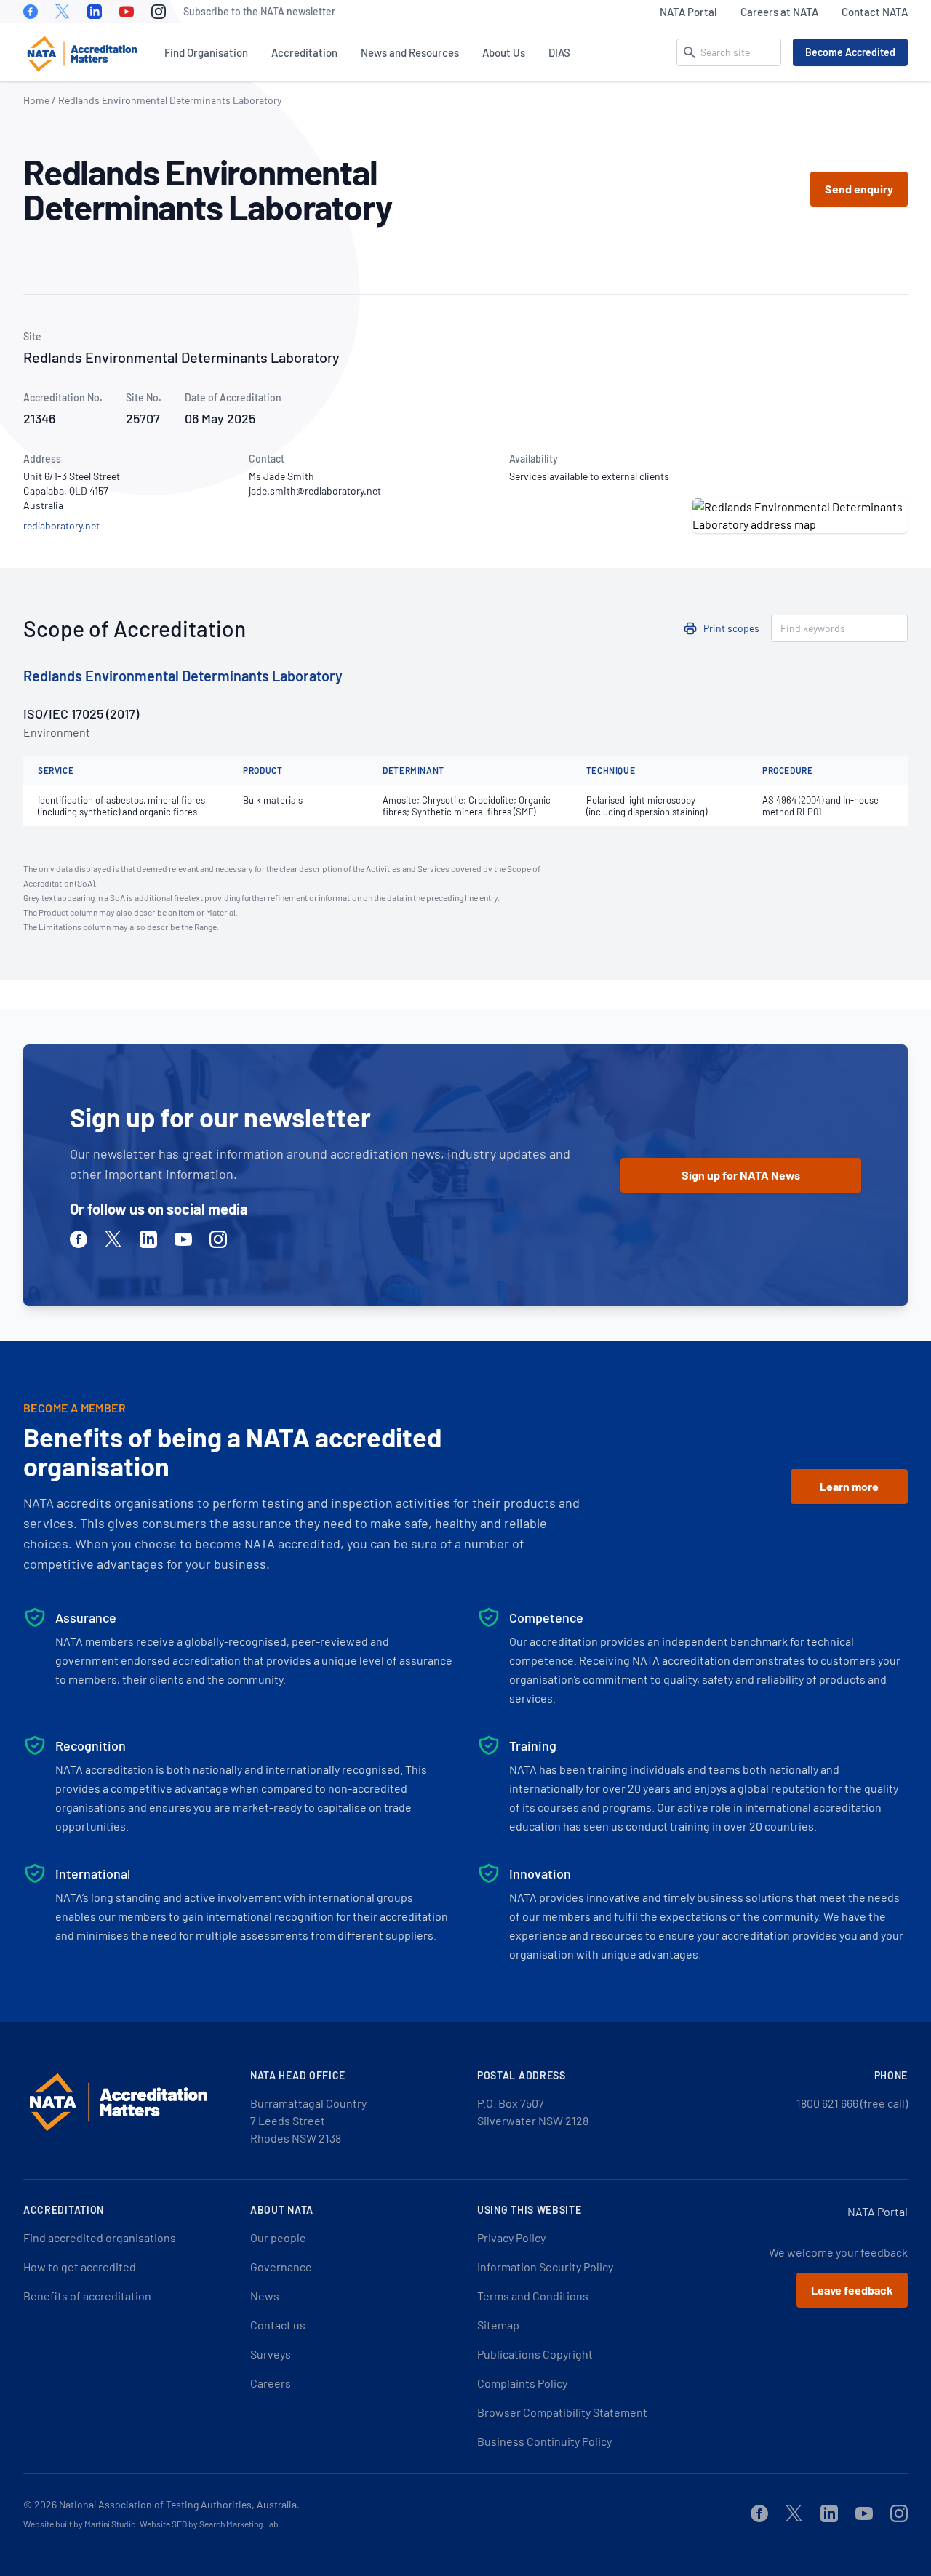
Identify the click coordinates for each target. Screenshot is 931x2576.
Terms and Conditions (533, 2296)
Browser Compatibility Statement (562, 2412)
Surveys (271, 2354)
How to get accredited (80, 2267)
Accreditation (304, 52)
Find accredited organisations (100, 2237)
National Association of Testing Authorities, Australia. (179, 2504)
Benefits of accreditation (87, 2296)
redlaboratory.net (61, 525)
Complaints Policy (522, 2383)
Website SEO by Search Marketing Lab (209, 2524)
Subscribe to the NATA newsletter (259, 11)
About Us (504, 52)
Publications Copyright (535, 2354)
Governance (281, 2267)
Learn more (849, 1486)
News (265, 2296)
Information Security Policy (545, 2267)
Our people (278, 2237)
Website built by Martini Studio (80, 2524)
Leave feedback (852, 2290)
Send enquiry (859, 189)
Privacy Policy (511, 2237)
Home (36, 100)
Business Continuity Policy (544, 2441)
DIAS (559, 52)
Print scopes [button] (731, 628)
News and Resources (410, 52)
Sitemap (498, 2325)
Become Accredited (850, 52)
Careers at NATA (779, 12)
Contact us (278, 2325)
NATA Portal (688, 12)
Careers (271, 2383)
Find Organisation (206, 52)
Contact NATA (875, 12)
